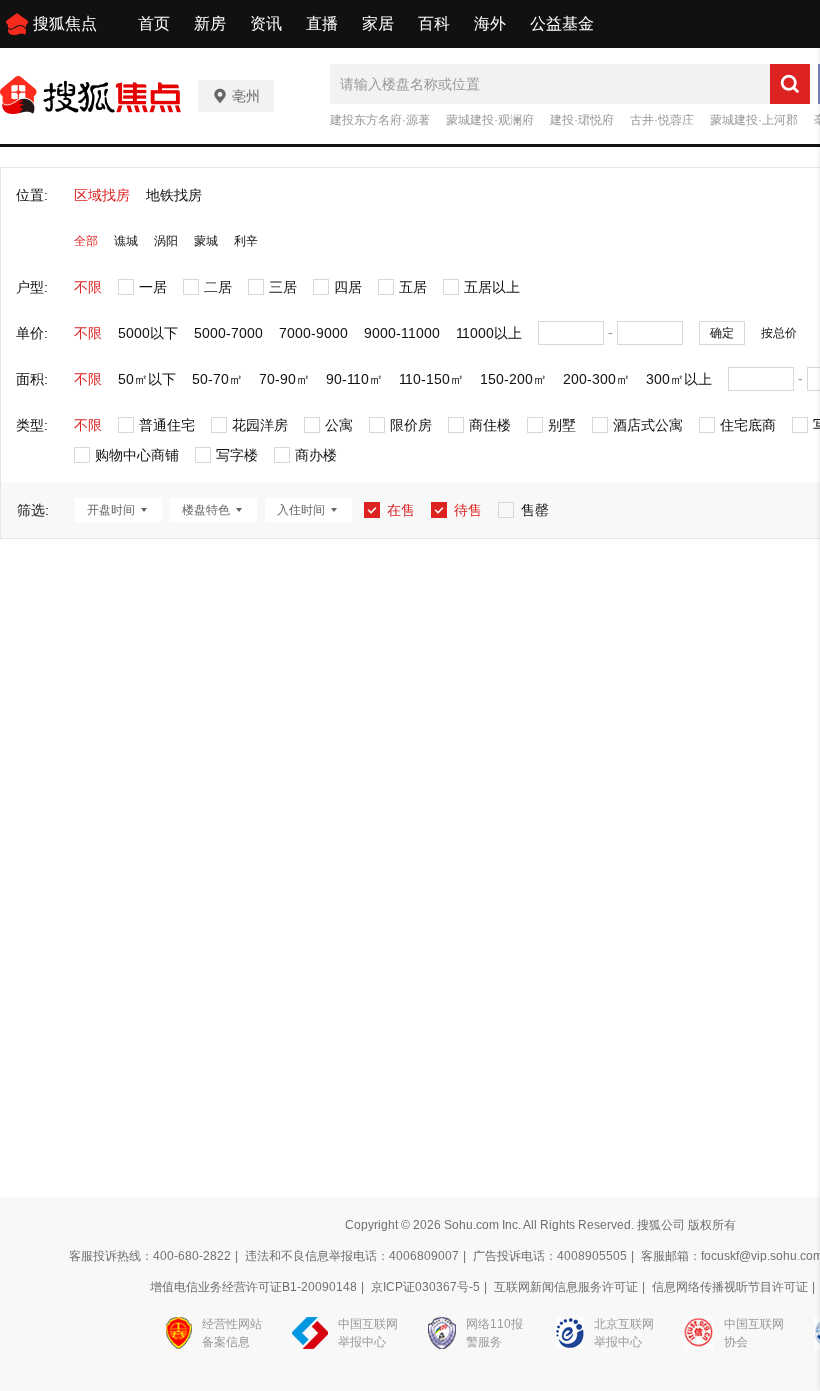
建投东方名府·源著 (380, 120)
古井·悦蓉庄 (662, 120)
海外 (490, 23)
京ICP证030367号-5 (425, 1287)
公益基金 (562, 23)
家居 (378, 23)
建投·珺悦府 (582, 120)
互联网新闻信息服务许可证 (566, 1287)
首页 (154, 23)
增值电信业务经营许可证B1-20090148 (253, 1287)
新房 (210, 23)
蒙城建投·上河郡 (754, 120)
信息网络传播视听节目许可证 (730, 1287)
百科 (434, 23)
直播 (322, 23)
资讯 (266, 23)
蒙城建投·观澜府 (490, 120)
